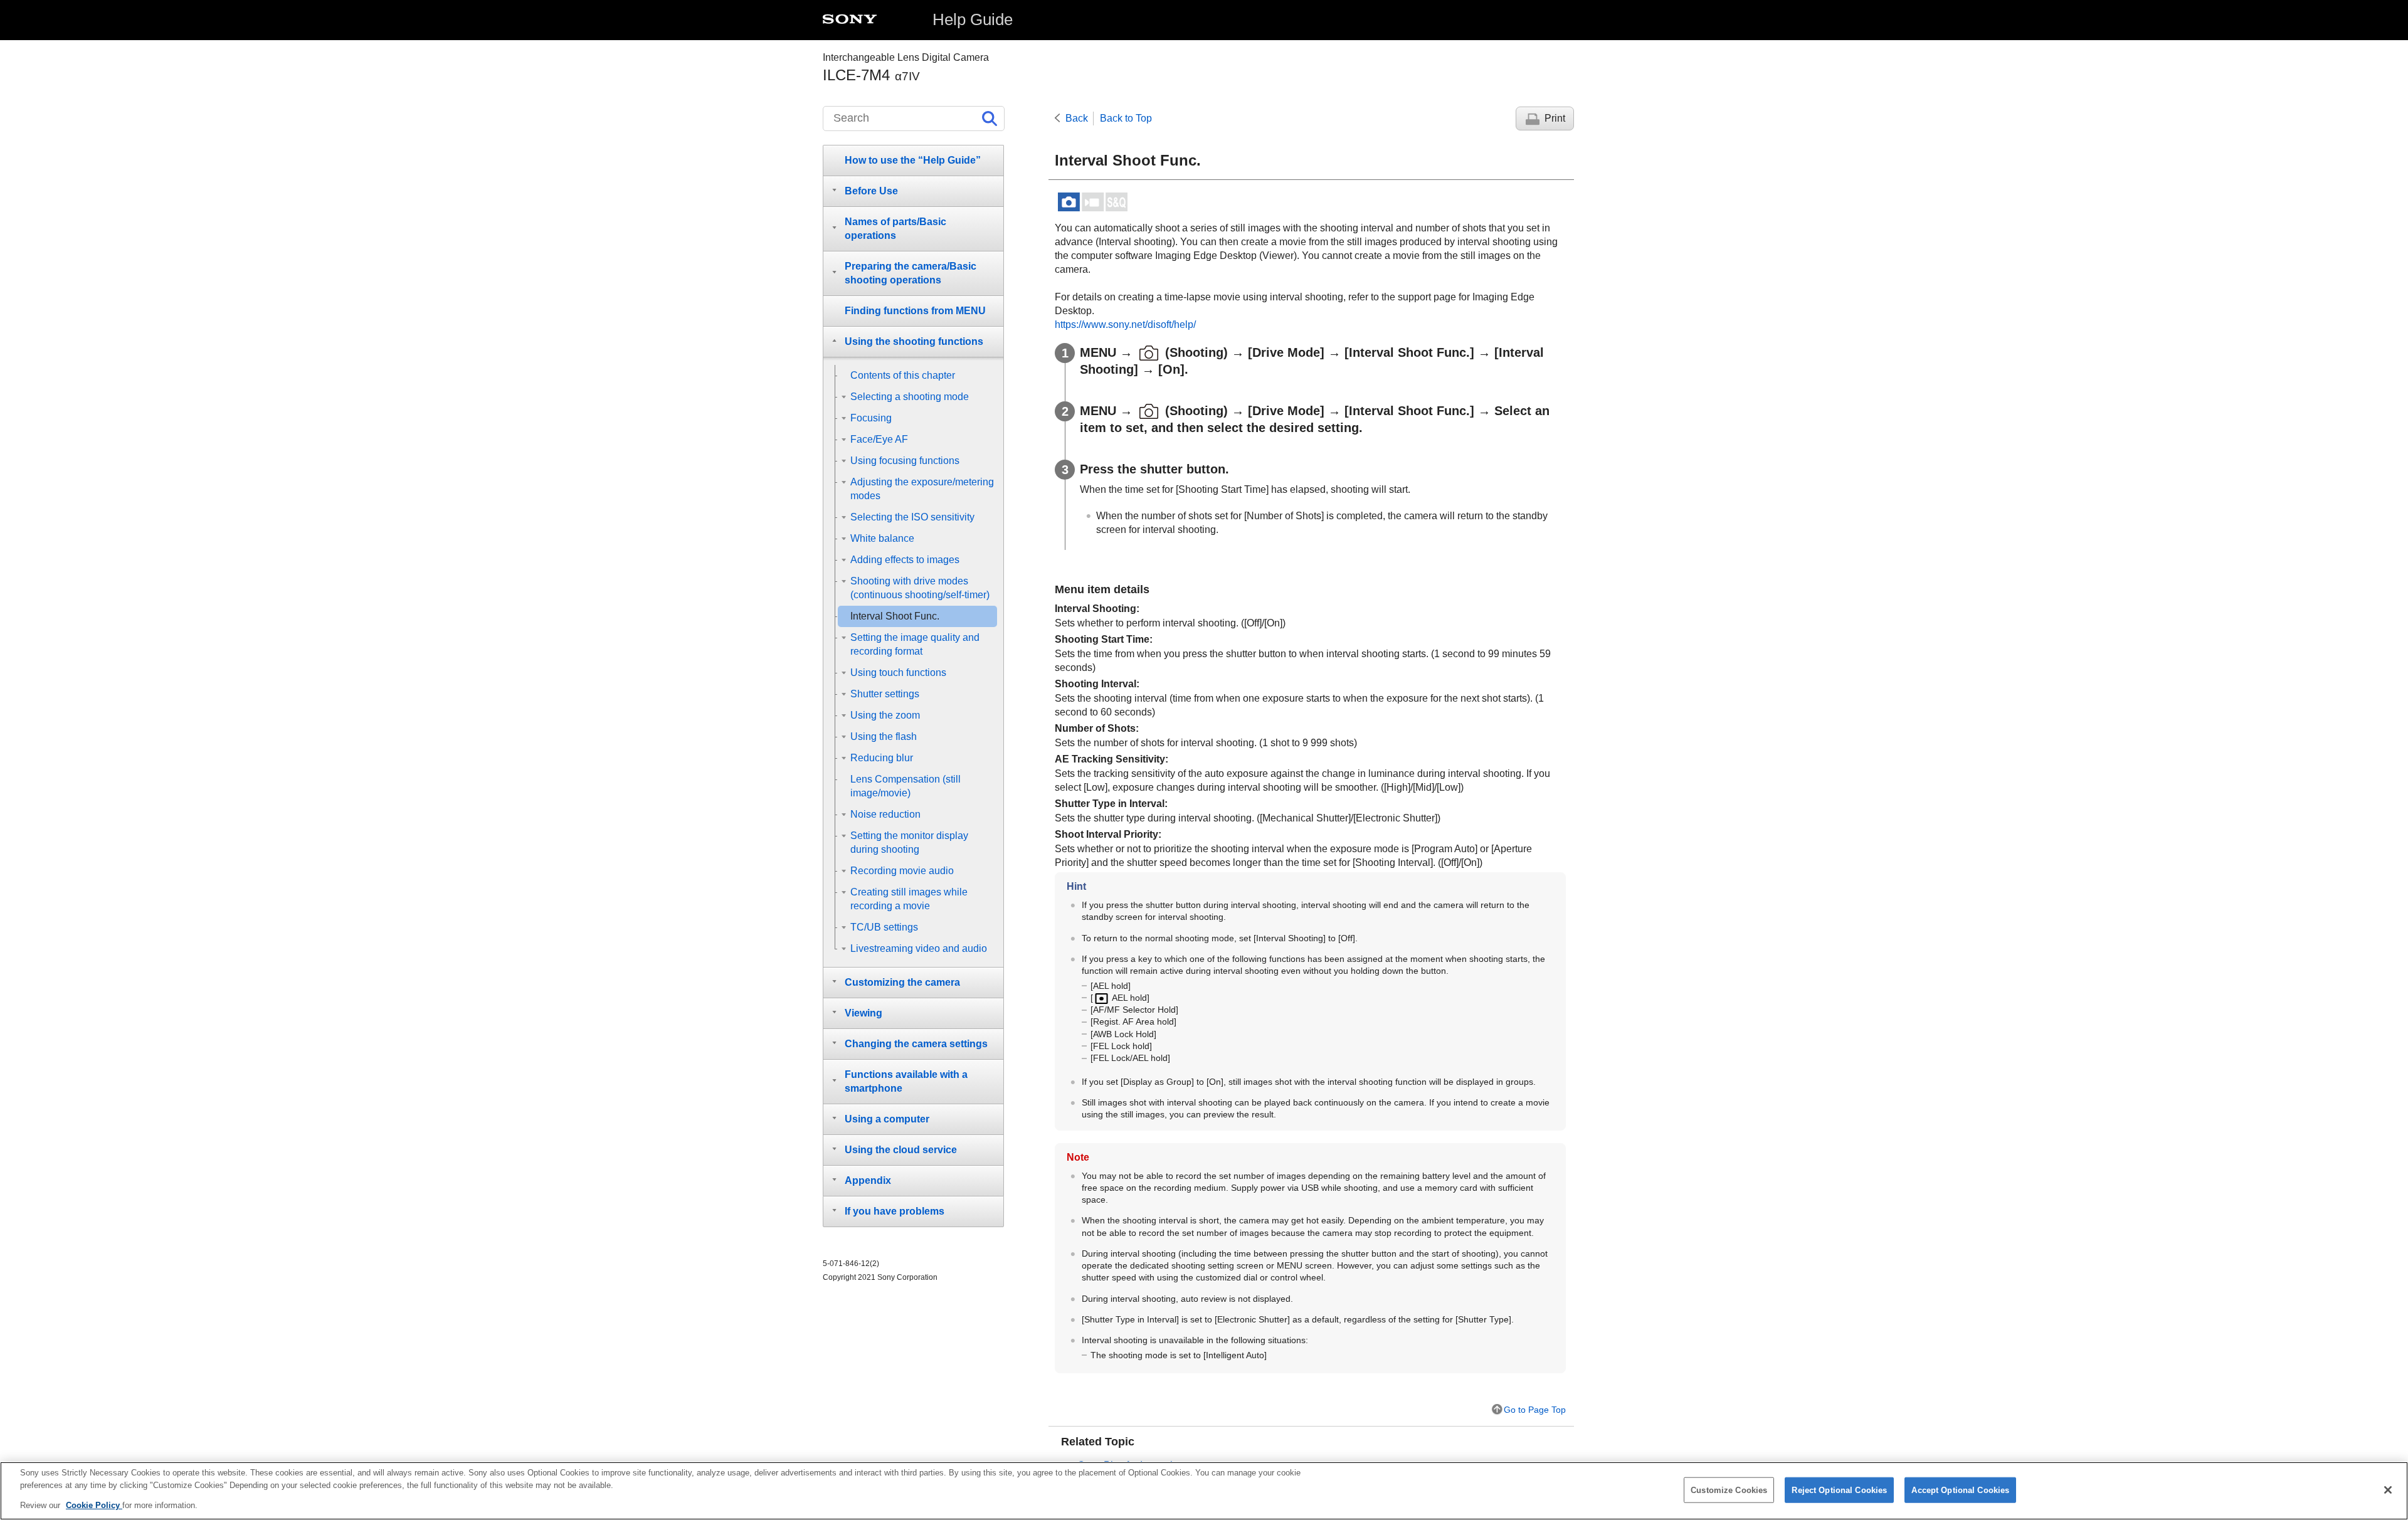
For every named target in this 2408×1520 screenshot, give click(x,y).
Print (1555, 118)
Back (1077, 118)
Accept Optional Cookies (1960, 1490)
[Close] (2388, 1490)
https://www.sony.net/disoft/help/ (1125, 325)
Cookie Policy (94, 1505)
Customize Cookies (1729, 1490)
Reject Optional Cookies (1839, 1490)
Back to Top (1126, 118)
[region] (1204, 1491)
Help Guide (973, 19)
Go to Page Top (1535, 1410)
